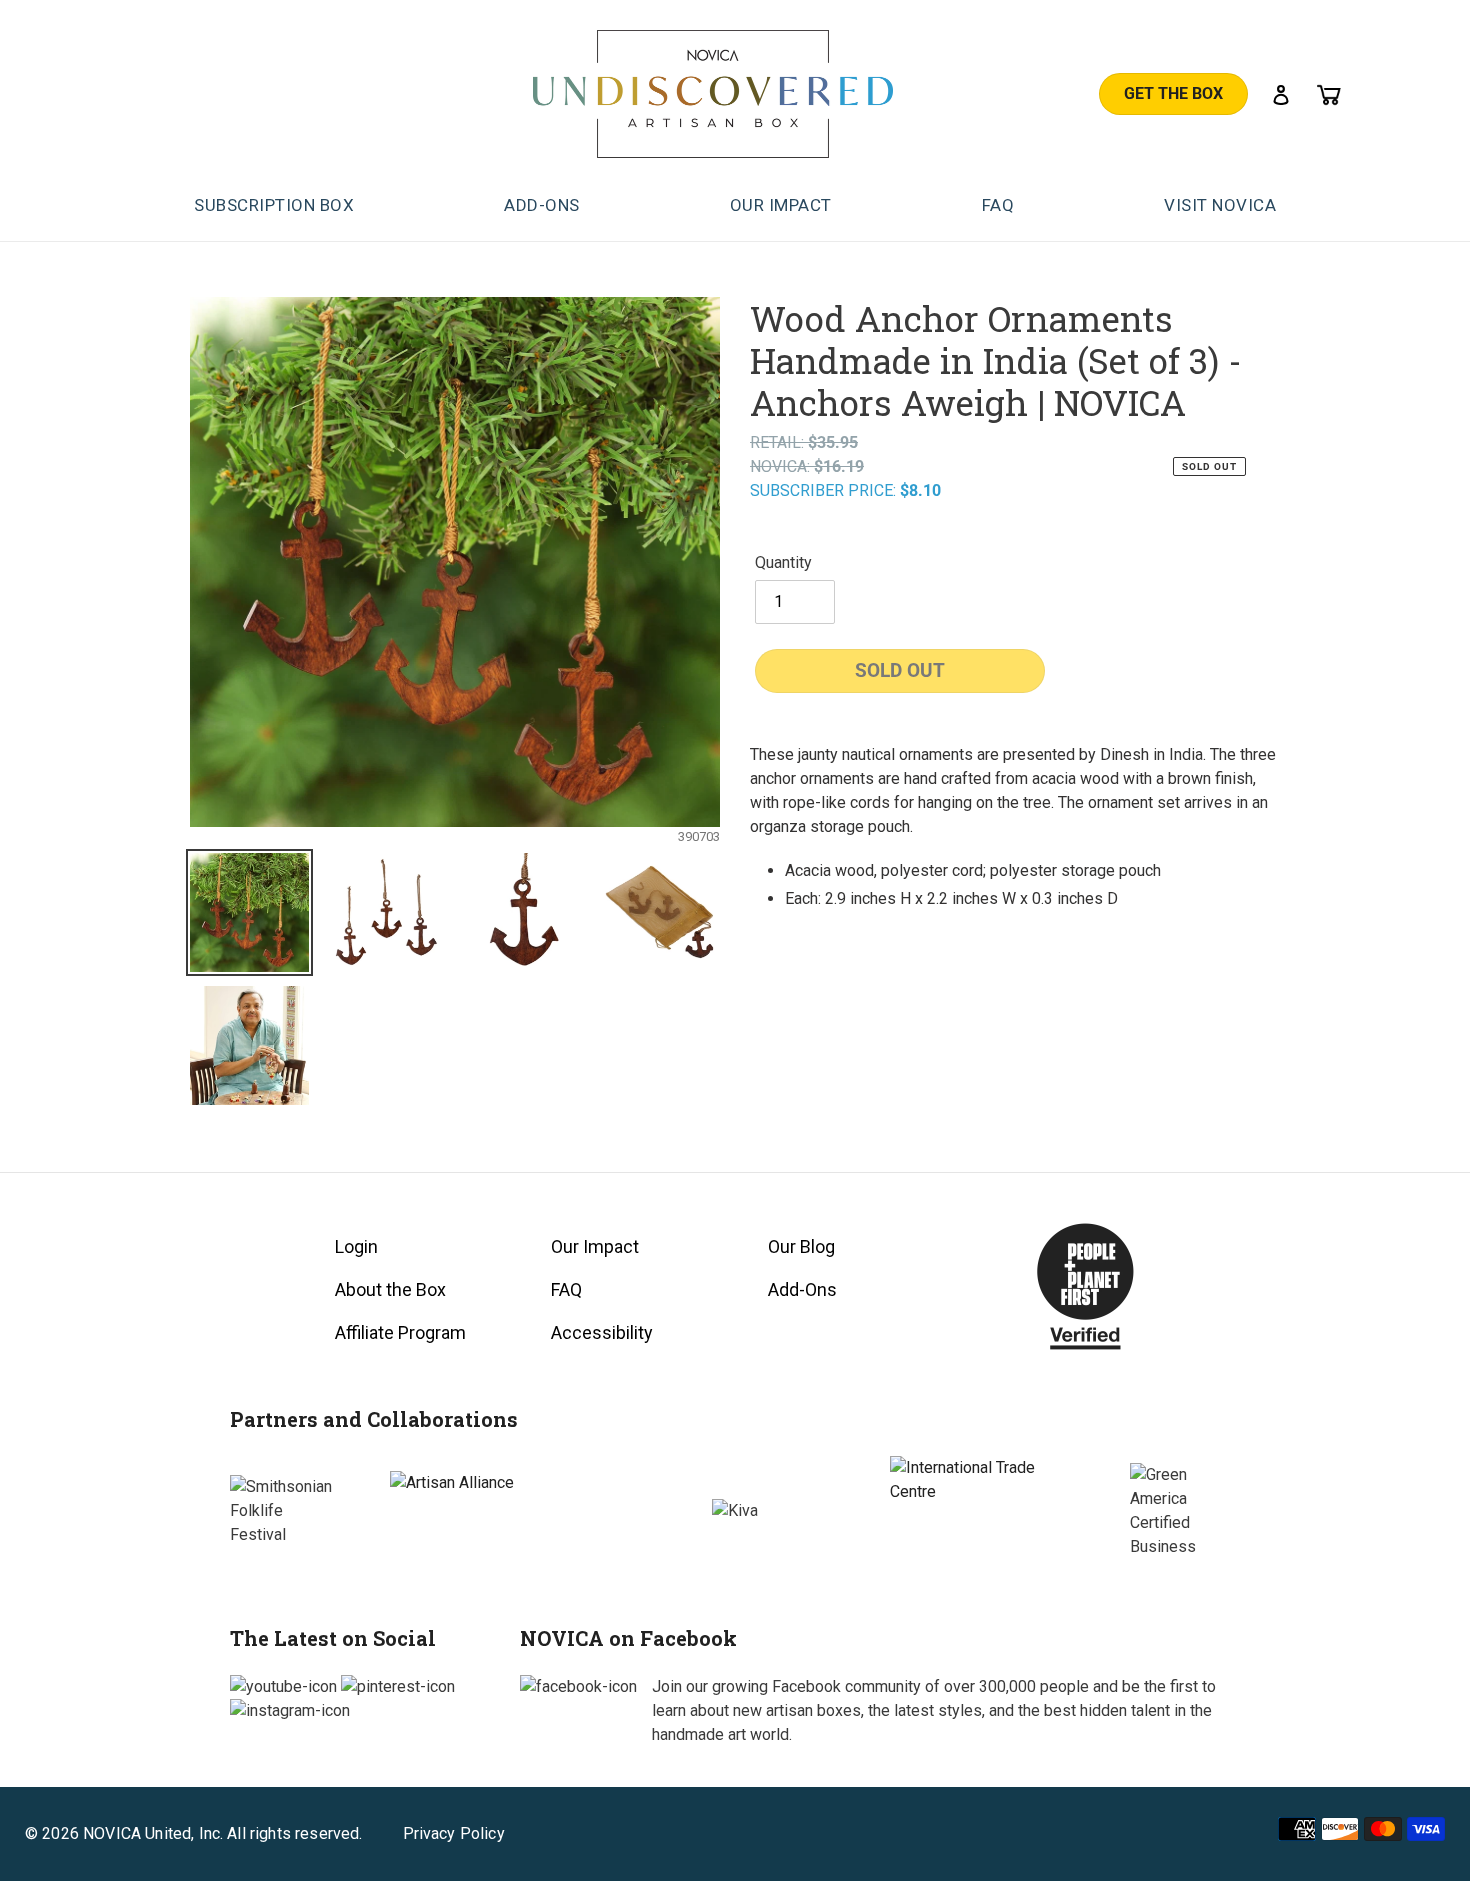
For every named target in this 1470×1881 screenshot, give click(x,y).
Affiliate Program (400, 1332)
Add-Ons (802, 1289)
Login (356, 1246)
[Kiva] (735, 1511)
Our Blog (801, 1246)
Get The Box (1173, 93)
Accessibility (602, 1332)
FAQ (566, 1289)
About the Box (390, 1289)
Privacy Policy (454, 1834)
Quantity (783, 562)
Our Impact (595, 1246)
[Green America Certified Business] (1185, 1511)
